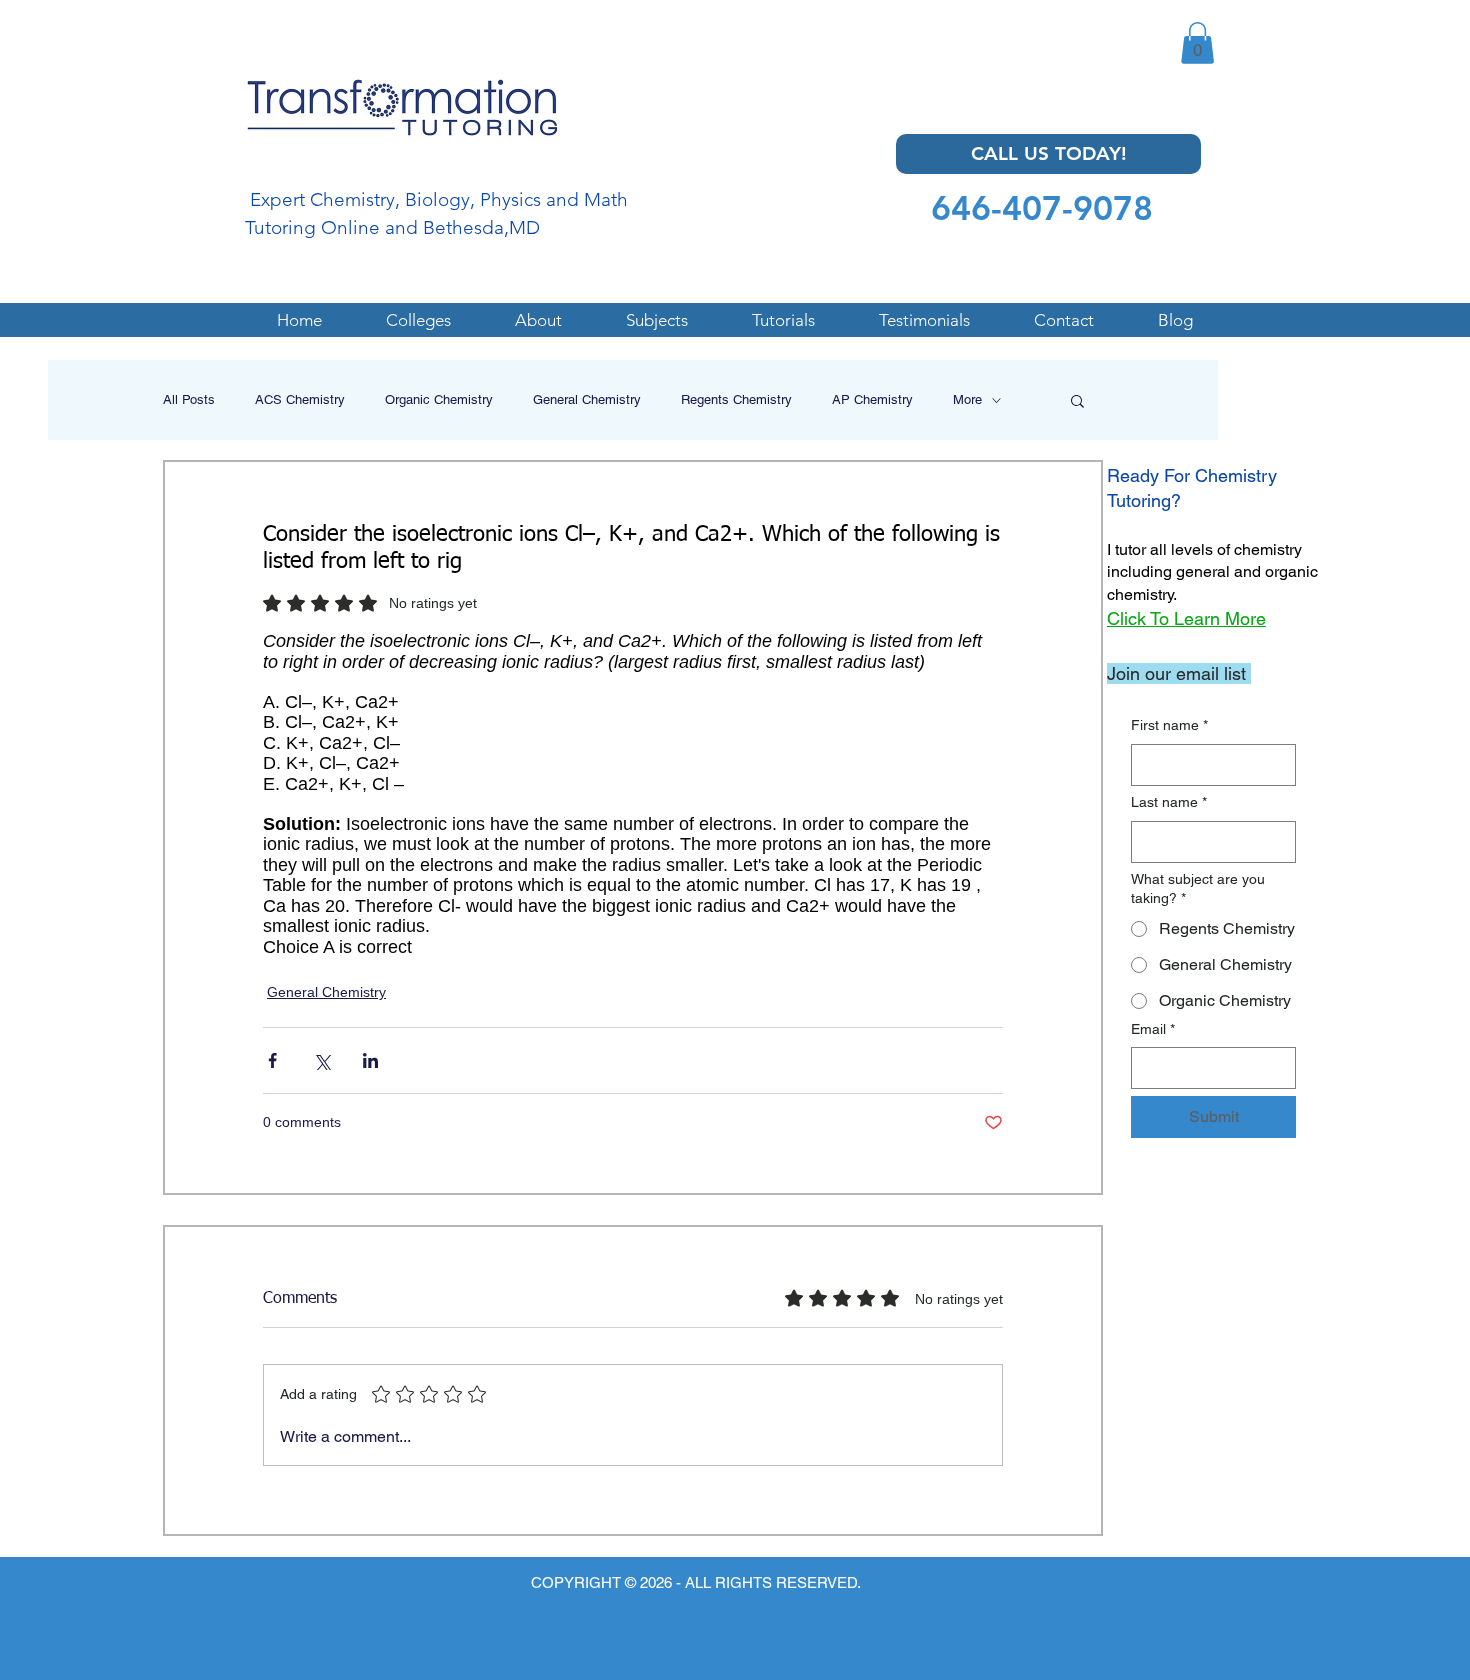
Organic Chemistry (439, 399)
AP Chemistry (872, 399)
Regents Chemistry (736, 399)
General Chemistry (587, 399)
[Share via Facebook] (272, 1060)
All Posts (189, 399)
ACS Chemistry (300, 399)
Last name (1169, 802)
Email (1153, 1029)
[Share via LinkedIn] (370, 1060)
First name (1169, 725)
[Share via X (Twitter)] (321, 1060)
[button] (1197, 43)
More (967, 399)
